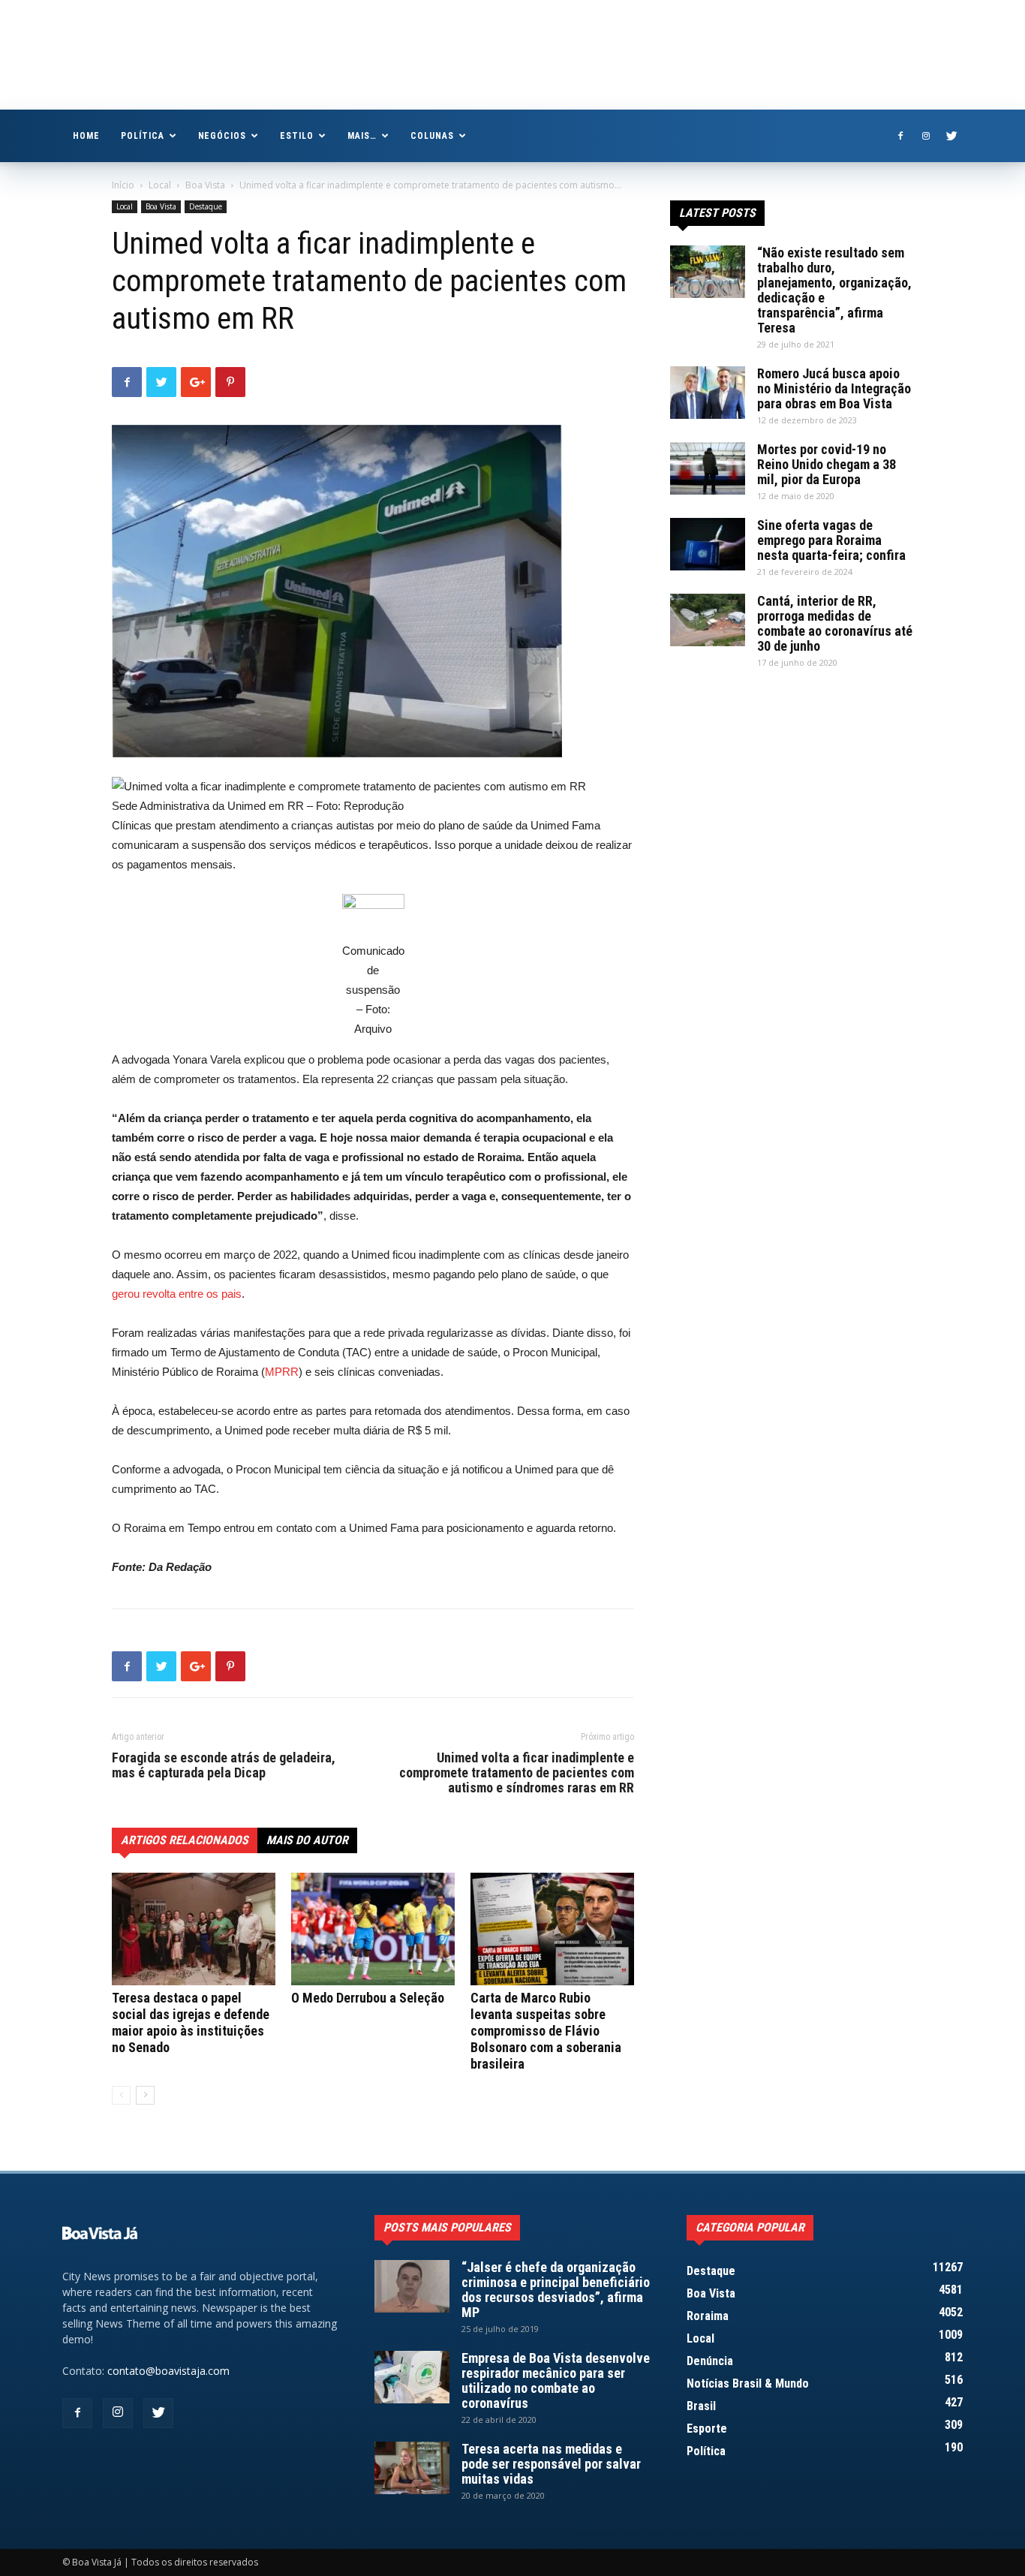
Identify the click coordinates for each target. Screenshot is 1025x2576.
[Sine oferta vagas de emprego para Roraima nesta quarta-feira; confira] (708, 544)
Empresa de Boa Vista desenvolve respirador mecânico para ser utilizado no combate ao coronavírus (556, 2380)
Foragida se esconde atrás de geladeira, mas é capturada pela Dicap (224, 1765)
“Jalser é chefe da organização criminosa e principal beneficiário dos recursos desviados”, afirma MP (556, 2290)
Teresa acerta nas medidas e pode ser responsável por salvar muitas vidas (551, 2464)
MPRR (282, 1372)
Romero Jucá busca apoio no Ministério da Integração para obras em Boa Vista (834, 388)
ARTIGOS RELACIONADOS (185, 1840)
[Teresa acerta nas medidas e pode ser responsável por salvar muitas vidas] (412, 2468)
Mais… (362, 136)
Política (143, 136)
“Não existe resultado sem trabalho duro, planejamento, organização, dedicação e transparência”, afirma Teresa (834, 290)
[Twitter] (951, 136)
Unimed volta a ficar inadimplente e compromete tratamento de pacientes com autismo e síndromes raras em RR (517, 1773)
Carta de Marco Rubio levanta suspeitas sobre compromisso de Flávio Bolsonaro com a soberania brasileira (546, 2031)
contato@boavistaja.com (168, 2371)
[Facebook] (900, 136)
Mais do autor (307, 1840)
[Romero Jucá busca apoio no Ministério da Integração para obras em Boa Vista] (708, 393)
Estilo (297, 136)
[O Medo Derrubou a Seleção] (373, 1929)
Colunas (432, 136)
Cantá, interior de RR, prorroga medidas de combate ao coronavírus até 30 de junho (835, 623)
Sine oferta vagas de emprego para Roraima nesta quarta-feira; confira (831, 540)
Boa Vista (205, 185)
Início (123, 185)
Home (86, 136)
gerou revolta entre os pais (177, 1294)
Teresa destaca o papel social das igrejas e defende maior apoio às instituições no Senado (191, 2022)
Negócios (222, 136)
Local (160, 185)
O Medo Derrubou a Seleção (368, 1998)
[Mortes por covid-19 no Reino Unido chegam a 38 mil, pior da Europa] (708, 468)
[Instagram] (926, 136)
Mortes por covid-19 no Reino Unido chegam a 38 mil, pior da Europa (827, 464)
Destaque (206, 206)
